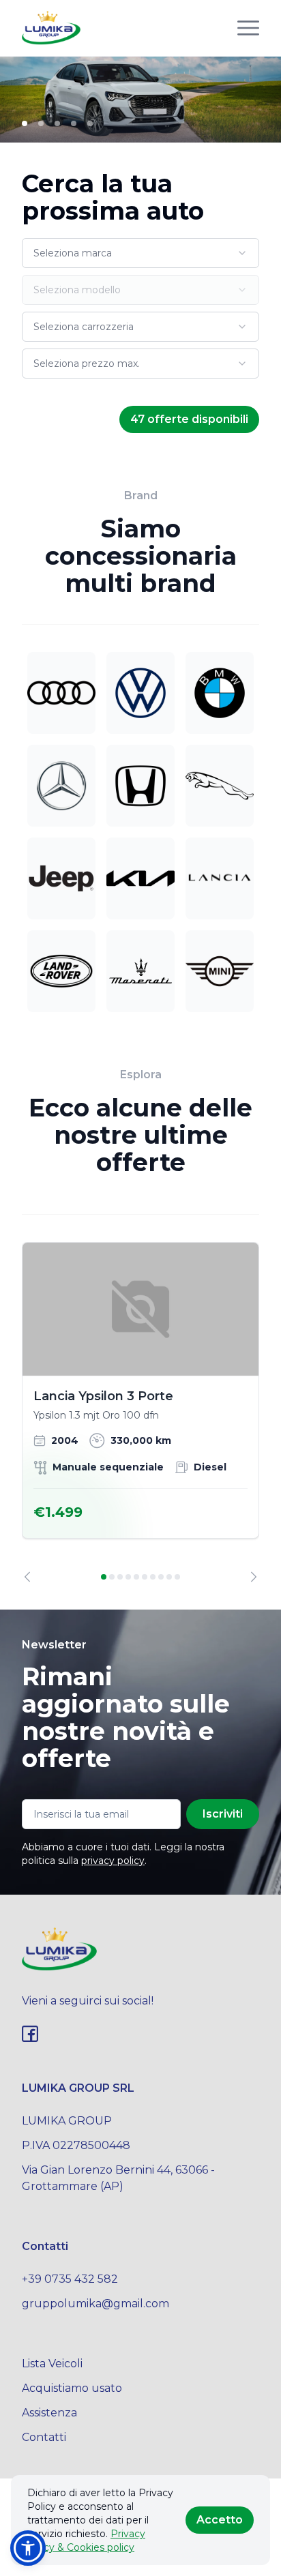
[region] (140, 1412)
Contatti (44, 2437)
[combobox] (140, 253)
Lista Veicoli (52, 2364)
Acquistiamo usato (72, 2388)
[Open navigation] (248, 28)
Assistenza (49, 2413)
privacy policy (113, 1861)
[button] (28, 2548)
